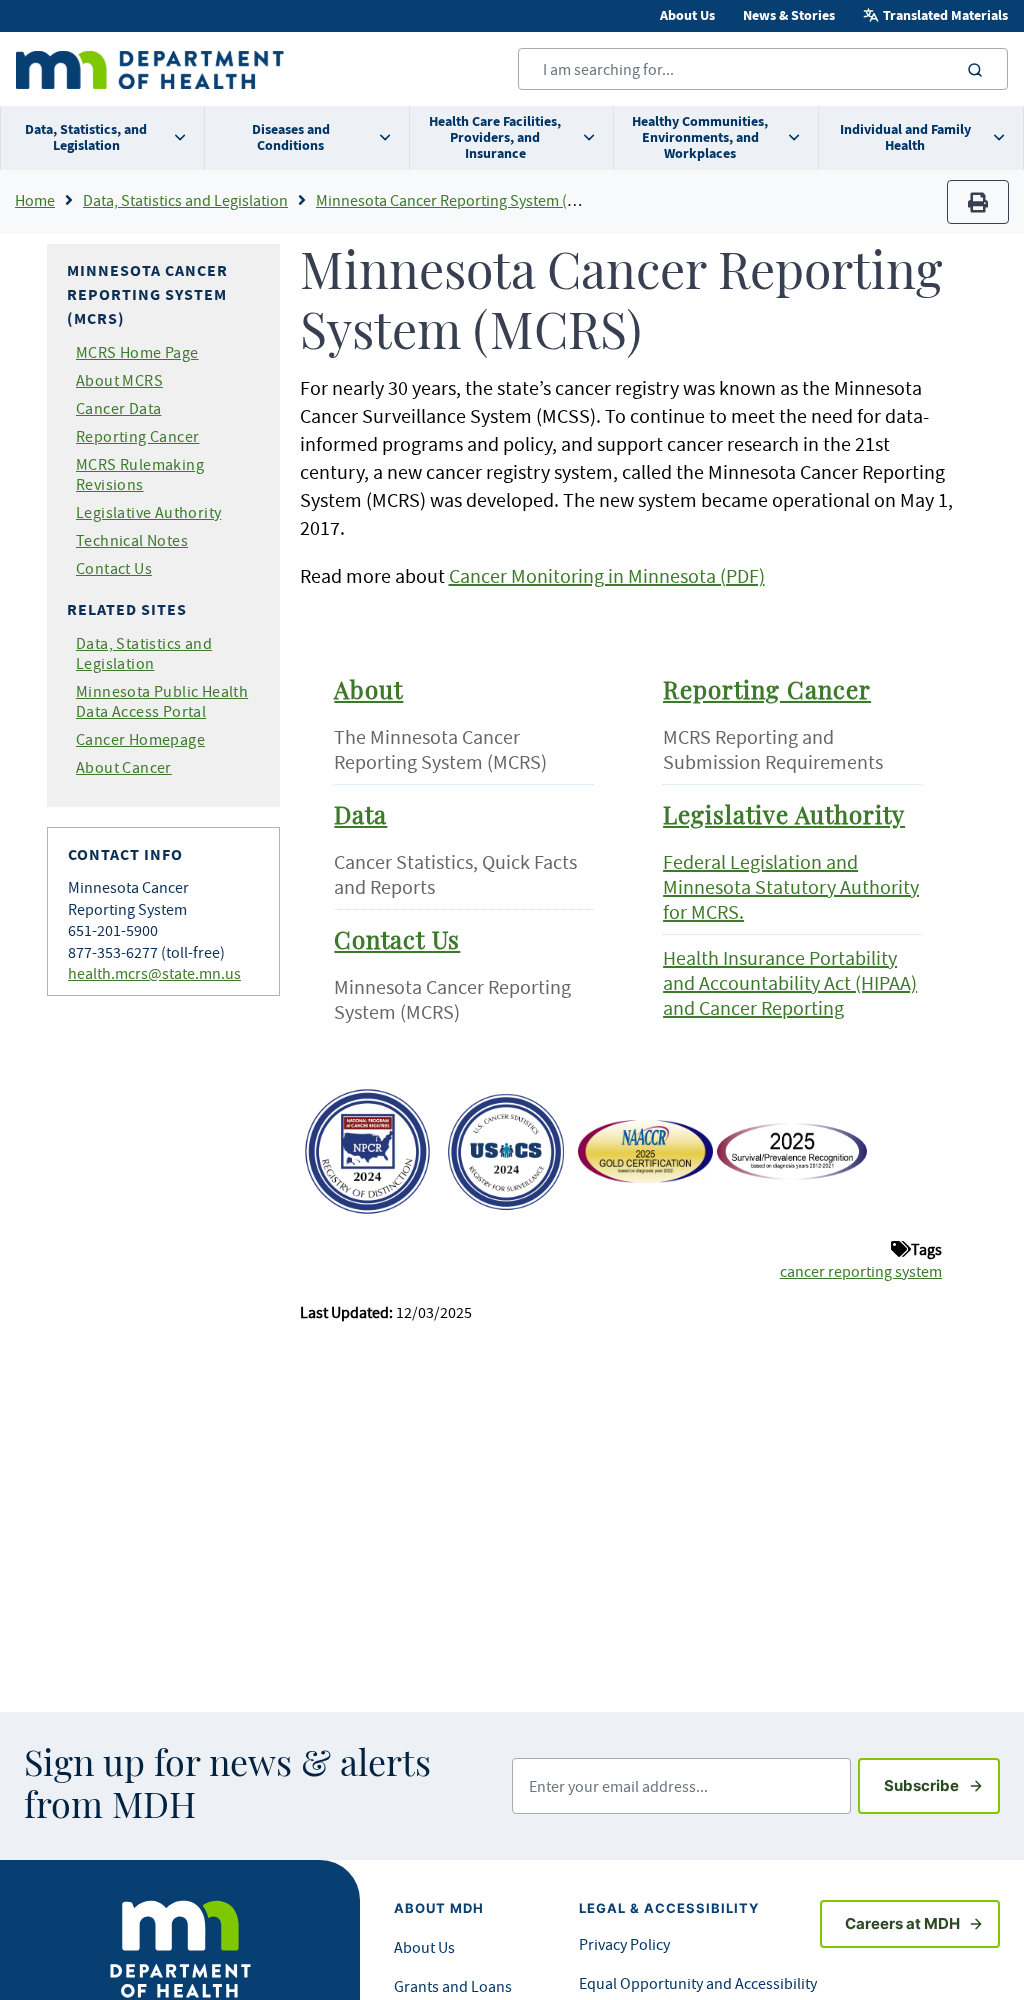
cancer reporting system (861, 1271)
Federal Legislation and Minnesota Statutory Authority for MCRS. (791, 886)
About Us (687, 15)
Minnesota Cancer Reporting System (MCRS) (463, 200)
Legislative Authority (148, 512)
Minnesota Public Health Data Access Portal (162, 701)
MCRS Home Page (137, 352)
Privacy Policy (624, 1944)
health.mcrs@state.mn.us (154, 973)
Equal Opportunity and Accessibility (698, 1983)
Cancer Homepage (140, 739)
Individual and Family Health (905, 137)
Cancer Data (118, 408)
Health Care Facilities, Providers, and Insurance (495, 137)
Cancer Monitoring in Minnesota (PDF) (607, 575)
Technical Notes (132, 540)
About (368, 692)
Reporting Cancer (137, 436)
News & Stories (789, 15)
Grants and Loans (453, 1986)
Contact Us (114, 568)
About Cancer (124, 767)
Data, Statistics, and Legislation (86, 137)
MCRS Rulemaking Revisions (140, 474)
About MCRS (119, 380)
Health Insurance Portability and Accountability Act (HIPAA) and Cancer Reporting (790, 982)
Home (35, 200)
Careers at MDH (902, 1923)
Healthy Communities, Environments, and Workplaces (700, 137)
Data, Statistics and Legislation (185, 200)
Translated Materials (945, 15)
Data (360, 817)
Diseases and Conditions (291, 137)
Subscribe (942, 1785)
